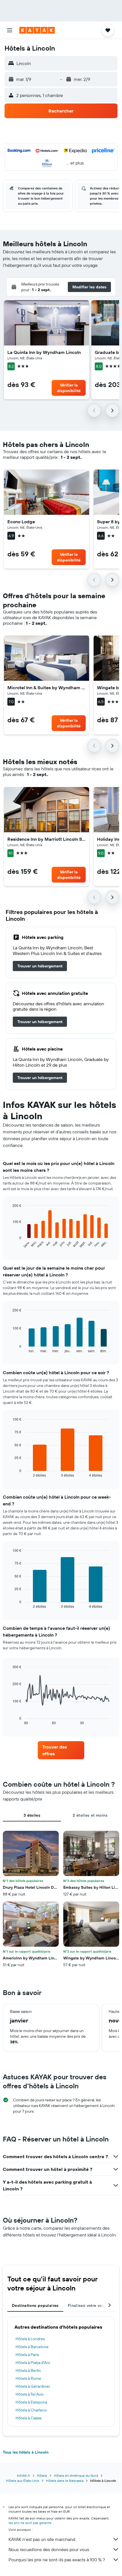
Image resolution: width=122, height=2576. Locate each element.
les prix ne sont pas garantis (30, 2523)
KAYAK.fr (24, 2475)
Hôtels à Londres (30, 2339)
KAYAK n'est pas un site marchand (42, 2539)
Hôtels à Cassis (29, 2418)
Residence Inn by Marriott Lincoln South (47, 839)
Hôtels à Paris (27, 2355)
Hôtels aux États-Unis (23, 2481)
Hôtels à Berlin (28, 2370)
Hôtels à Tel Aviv (30, 2394)
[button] (10, 30)
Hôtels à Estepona (31, 2402)
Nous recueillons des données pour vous (49, 2549)
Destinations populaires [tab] (35, 2305)
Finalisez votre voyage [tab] (90, 2305)
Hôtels (42, 2475)
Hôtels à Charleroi (31, 2410)
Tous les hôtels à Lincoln (26, 2452)
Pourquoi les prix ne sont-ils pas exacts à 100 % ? (57, 2560)
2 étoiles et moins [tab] (90, 1815)
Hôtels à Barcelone (32, 2347)
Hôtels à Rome (28, 2378)
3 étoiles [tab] (32, 1815)
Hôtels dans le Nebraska (65, 2481)
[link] (40, 966)
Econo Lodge (21, 522)
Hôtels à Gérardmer (33, 2386)
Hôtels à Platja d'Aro (33, 2363)
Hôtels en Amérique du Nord (76, 2475)
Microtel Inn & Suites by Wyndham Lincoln (47, 688)
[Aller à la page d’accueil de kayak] (37, 30)
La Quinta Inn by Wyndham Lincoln (44, 352)
